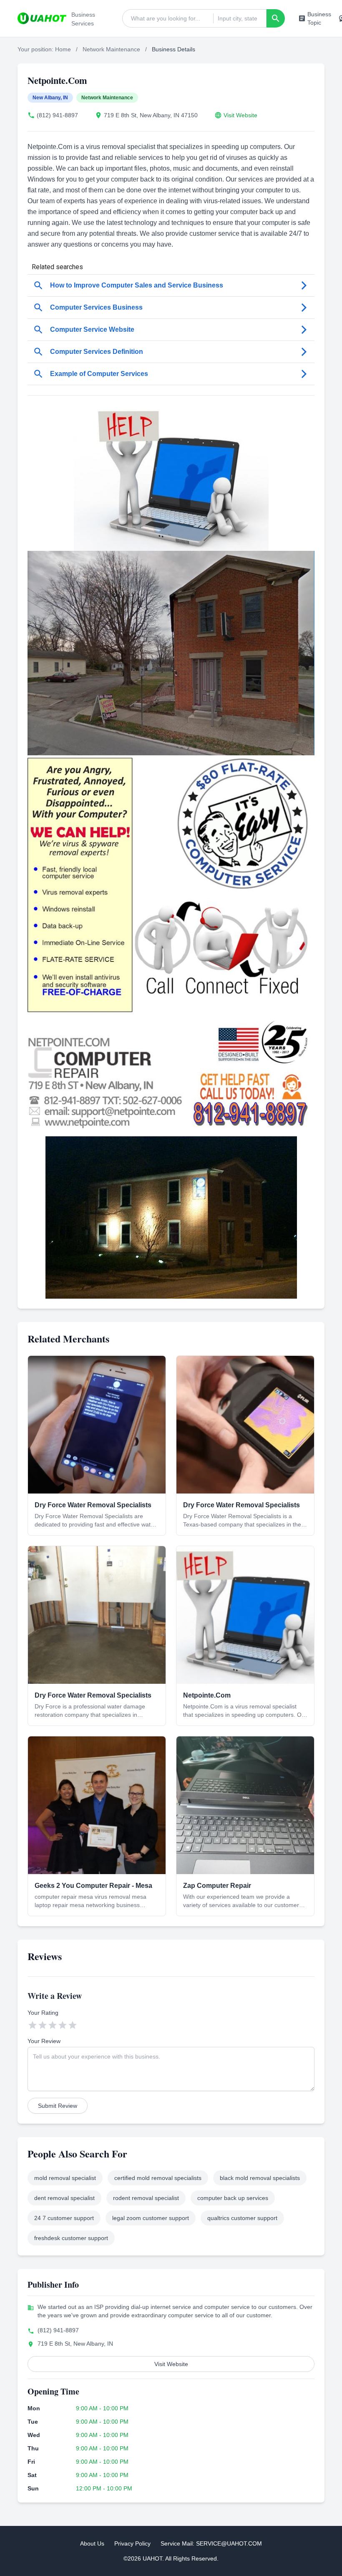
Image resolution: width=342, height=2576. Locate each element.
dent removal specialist (64, 2198)
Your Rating (43, 2013)
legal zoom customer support (151, 2218)
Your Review (44, 2041)
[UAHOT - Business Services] (42, 18)
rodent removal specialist (146, 2198)
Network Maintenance (111, 49)
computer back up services (233, 2198)
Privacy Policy (132, 2543)
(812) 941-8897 (57, 115)
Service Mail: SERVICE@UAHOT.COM (211, 2543)
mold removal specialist (65, 2178)
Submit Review (58, 2106)
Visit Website (240, 115)
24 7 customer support (64, 2218)
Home (63, 49)
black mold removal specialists (260, 2178)
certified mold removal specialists (158, 2178)
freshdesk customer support (71, 2238)
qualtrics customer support (242, 2218)
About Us (92, 2543)
